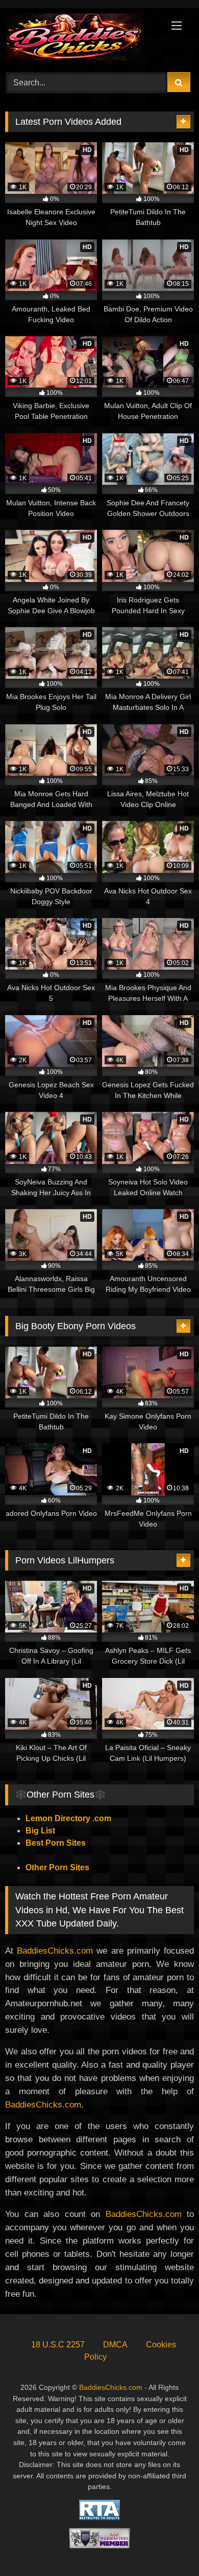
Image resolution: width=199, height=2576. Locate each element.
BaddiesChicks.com (55, 1951)
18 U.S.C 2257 (58, 2345)
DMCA (115, 2345)
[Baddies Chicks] (82, 39)
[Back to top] (167, 2546)
